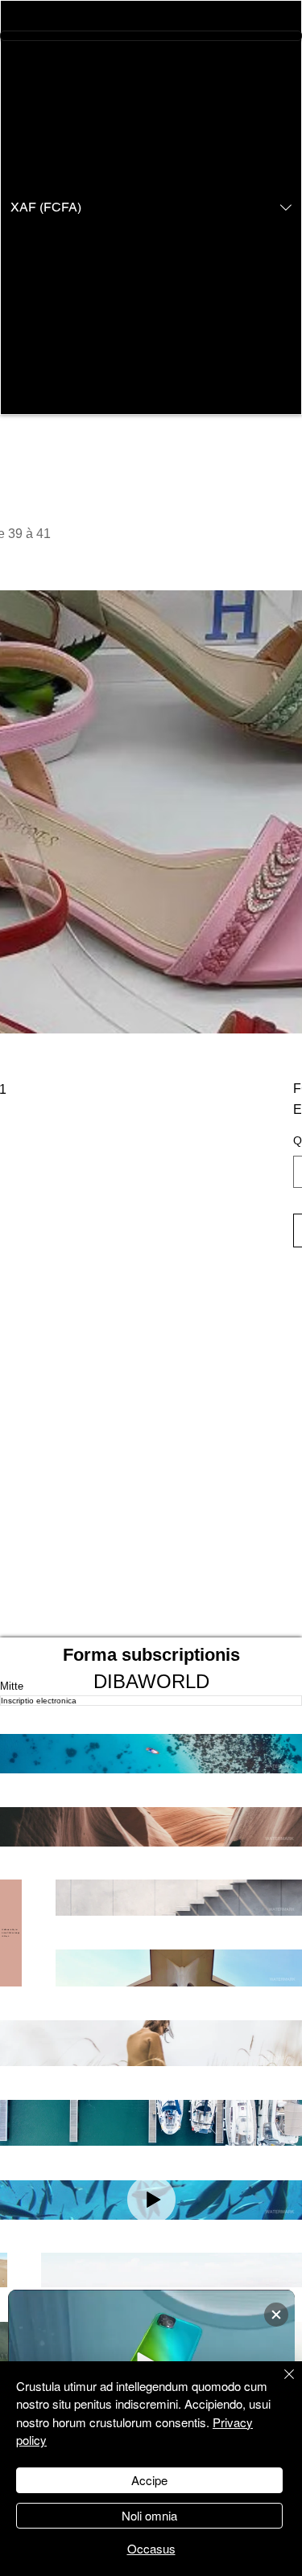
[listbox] (151, 207)
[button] (151, 207)
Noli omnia (149, 2515)
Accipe (149, 2480)
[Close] (279, 2384)
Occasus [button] (151, 2548)
